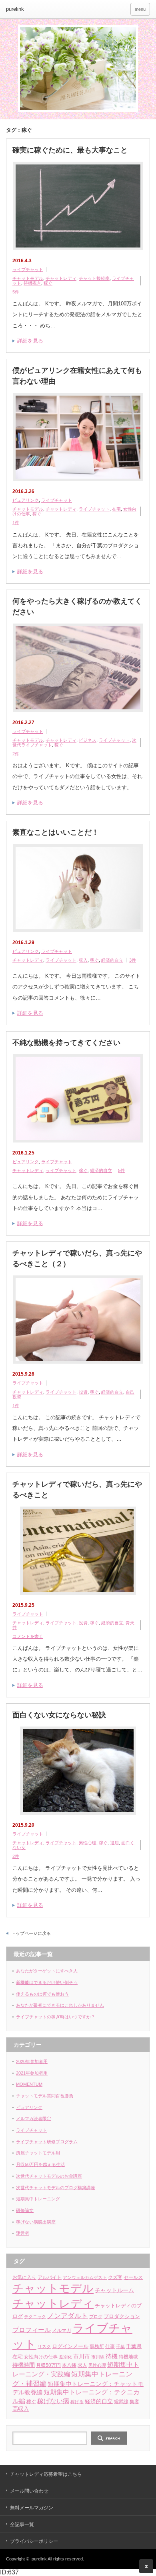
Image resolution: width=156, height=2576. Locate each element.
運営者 (23, 2233)
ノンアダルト (68, 2316)
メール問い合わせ (29, 2491)
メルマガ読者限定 (34, 2119)
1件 (16, 523)
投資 (83, 1392)
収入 (83, 960)
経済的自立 (112, 960)
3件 (133, 960)
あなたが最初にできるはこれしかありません (60, 2005)
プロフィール (32, 2330)
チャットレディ (61, 278)
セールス (133, 2277)
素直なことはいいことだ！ (56, 832)
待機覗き (32, 283)
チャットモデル (28, 278)
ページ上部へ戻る (146, 2566)
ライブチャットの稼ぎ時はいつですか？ (56, 2017)
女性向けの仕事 (41, 2357)
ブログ (96, 2317)
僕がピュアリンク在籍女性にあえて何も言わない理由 (77, 376)
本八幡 (69, 2365)
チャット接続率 (94, 278)
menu (140, 9)
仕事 (110, 2346)
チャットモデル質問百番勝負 (45, 2096)
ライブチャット (28, 269)
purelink (15, 9)
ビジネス (88, 740)
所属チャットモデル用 (38, 2153)
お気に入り (24, 2277)
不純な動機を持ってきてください (66, 1043)
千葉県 (134, 2346)
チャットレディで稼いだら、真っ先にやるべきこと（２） (77, 1258)
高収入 (21, 2409)
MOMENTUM (29, 2084)
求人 (82, 2365)
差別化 (65, 2357)
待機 (112, 2356)
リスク (44, 2346)
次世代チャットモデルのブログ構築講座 (56, 2188)
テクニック (35, 2317)
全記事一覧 (22, 2525)
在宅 (116, 509)
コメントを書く (28, 1636)
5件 (16, 292)
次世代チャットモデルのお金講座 (49, 2176)
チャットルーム (114, 2290)
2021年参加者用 (32, 2073)
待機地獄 (128, 2357)
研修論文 (25, 2210)
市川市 (82, 2357)
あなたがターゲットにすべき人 (47, 1971)
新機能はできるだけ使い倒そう (47, 1982)
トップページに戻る (31, 1933)
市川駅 (98, 2357)
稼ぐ (48, 283)
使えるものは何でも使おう (42, 1994)
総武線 (121, 2401)
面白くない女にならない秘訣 (59, 1715)
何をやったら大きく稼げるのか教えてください (77, 607)
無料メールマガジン (32, 2508)
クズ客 (115, 2277)
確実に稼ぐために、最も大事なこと (70, 150)
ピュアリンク (26, 500)
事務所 (97, 2346)
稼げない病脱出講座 (36, 2222)
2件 (16, 754)
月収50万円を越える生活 (40, 2164)
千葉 (120, 2346)
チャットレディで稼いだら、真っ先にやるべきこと (77, 1490)
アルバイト (50, 2277)
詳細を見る (30, 341)
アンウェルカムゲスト (85, 2277)
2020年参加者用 (32, 2061)
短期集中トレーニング (38, 2199)
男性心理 (88, 1843)
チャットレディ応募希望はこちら (46, 2474)
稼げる (77, 2402)
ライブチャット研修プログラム (47, 2142)
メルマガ (62, 2330)
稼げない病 (53, 2401)
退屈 (114, 1843)
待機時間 (24, 2365)
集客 (134, 2402)
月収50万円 (48, 2365)
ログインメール (70, 2346)
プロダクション (122, 2316)
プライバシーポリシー (34, 2541)
